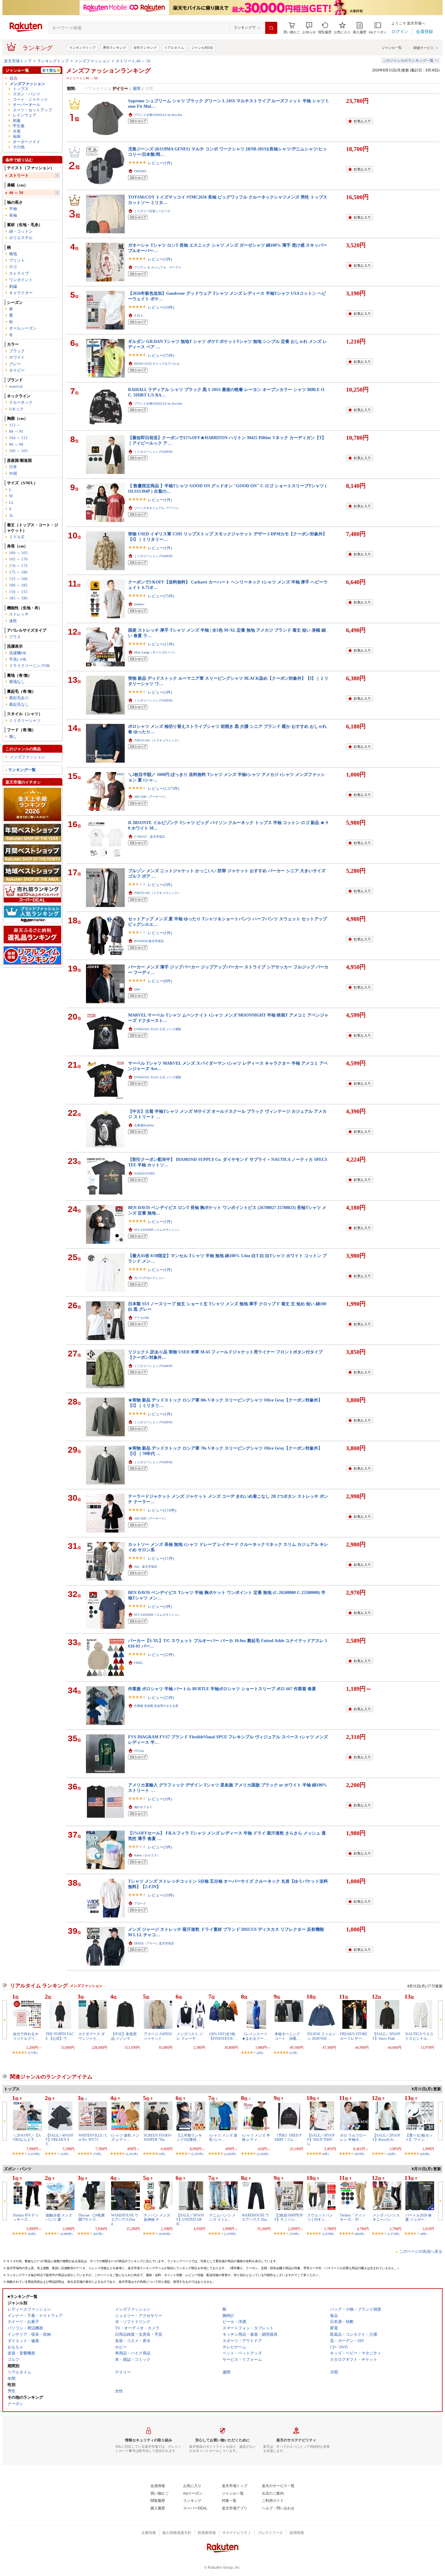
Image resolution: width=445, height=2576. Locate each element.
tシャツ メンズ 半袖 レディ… (256, 2137)
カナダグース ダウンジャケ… (92, 2036)
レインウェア (25, 115)
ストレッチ (19, 614)
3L (11, 516)
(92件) (32, 2234)
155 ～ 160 (18, 579)
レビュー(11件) (161, 644)
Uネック (16, 409)
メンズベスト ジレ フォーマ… (190, 2036)
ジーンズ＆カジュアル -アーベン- (157, 508)
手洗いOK (18, 659)
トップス (21, 89)
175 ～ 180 (18, 572)
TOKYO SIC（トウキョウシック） (157, 740)
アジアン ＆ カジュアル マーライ (158, 267)
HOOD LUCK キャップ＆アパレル (157, 364)
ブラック (17, 351)
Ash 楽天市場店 (146, 1567)
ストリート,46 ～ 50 (133, 61)
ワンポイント (21, 280)
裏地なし (17, 682)
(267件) (98, 2234)
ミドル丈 (17, 537)
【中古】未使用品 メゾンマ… (124, 2036)
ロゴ (13, 267)
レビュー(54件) (161, 307)
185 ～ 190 (18, 598)
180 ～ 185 (18, 585)
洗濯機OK (18, 653)
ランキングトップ (82, 48)
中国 (13, 473)
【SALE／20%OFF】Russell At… (387, 2137)
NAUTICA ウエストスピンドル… (419, 2036)
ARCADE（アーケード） (151, 797)
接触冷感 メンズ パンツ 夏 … (59, 2217)
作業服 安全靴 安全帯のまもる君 (156, 1706)
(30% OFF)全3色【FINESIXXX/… (223, 2036)
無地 (13, 254)
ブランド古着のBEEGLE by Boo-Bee (158, 115)
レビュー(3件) (160, 259)
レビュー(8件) (160, 981)
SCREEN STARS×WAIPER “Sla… (158, 2137)
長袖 (13, 215)
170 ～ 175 (18, 566)
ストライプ (19, 273)
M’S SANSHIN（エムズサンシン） (157, 1230)
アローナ (140, 1903)
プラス (15, 637)
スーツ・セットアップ (32, 110)
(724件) (294, 2234)
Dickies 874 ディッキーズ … (26, 2217)
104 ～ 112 (18, 438)
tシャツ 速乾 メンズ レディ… (125, 2137)
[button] (309, 28)
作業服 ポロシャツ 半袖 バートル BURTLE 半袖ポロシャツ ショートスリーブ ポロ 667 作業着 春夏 (222, 1689)
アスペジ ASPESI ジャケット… (158, 2036)
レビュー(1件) (160, 163)
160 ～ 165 (18, 553)
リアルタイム (174, 48)
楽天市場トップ (18, 61)
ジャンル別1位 (202, 48)
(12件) (64, 2154)
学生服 (19, 126)
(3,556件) (263, 2154)
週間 (137, 89)
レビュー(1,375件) (163, 789)
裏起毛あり (19, 698)
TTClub (139, 1751)
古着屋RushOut (144, 1125)
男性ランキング (115, 48)
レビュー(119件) (162, 1510)
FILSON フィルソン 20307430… (321, 2036)
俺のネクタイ (143, 1807)
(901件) (359, 2234)
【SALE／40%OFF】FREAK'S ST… (60, 2140)
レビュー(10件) (161, 1895)
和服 (17, 121)
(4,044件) (165, 2234)
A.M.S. (139, 315)
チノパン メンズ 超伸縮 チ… (157, 2217)
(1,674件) (34, 2154)
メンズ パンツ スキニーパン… (386, 2217)
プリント (17, 260)
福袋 (17, 136)
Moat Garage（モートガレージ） (155, 652)
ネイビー (17, 370)
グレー (15, 364)
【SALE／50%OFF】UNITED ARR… (190, 2220)
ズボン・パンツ (26, 94)
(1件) (162, 2154)
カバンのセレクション (149, 1278)
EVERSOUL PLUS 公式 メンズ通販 (158, 1029)
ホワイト (17, 357)
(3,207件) (197, 2154)
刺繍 (13, 286)
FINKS (138, 1663)
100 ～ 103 (18, 451)
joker (137, 989)
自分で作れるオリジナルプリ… (26, 2036)
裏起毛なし (19, 704)
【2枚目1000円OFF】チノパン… (289, 2217)
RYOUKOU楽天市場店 (149, 941)
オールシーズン (23, 328)
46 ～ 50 (16, 193)
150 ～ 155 (18, 592)
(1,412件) (132, 2154)
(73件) (97, 2154)
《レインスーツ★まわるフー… (255, 2036)
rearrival (16, 386)
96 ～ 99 (16, 444)
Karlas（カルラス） (147, 1855)
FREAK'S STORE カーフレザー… (354, 2036)
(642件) (425, 2154)
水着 (17, 131)
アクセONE (142, 1318)
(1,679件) (328, 2234)
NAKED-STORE (145, 1173)
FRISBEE (140, 171)
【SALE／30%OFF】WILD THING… (321, 2140)
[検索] (271, 28)
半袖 (13, 209)
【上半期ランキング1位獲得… (189, 2137)
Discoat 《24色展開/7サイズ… (92, 2217)
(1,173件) (393, 2234)
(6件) (260, 2053)
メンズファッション (92, 61)
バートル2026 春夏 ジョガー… (419, 2217)
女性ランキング (145, 48)
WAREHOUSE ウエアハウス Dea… (256, 2217)
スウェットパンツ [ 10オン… (320, 2217)
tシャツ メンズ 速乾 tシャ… (223, 2137)
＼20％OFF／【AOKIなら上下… (27, 2137)
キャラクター (21, 293)
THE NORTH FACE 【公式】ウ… (60, 2036)
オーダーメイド (26, 142)
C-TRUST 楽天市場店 (150, 837)
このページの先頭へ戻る (421, 2251)
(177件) (33, 2053)
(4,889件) (66, 2234)
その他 (19, 147)
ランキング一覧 (22, 770)
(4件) (325, 2154)
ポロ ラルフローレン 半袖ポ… (353, 2137)
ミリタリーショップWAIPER (153, 452)
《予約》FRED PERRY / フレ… (288, 2137)
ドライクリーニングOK (30, 666)
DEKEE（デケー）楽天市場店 (154, 1943)
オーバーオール (26, 105)
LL (12, 503)
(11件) (293, 2053)
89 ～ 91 (16, 431)
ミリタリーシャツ (25, 720)
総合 (14, 78)
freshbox (139, 604)
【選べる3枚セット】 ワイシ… (419, 2137)
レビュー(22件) (161, 1655)
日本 (13, 467)
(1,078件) (230, 2234)
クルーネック (21, 402)
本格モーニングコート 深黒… (287, 2036)
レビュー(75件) (161, 355)
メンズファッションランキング (108, 71)
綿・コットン (21, 231)
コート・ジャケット (30, 99)
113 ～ (15, 425)
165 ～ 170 (18, 559)
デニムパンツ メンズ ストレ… (222, 2217)
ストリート (19, 175)
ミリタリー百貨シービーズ (152, 211)
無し (13, 736)
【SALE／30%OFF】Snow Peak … (387, 2036)
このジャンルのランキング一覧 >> (411, 61)
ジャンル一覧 (392, 48)
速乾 (13, 621)
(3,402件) (230, 2154)
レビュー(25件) (161, 1698)
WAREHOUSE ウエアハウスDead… (125, 2220)
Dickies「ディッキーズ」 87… (353, 2217)
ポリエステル (21, 238)
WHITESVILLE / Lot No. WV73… (93, 2137)
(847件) (359, 2154)
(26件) (391, 2154)
